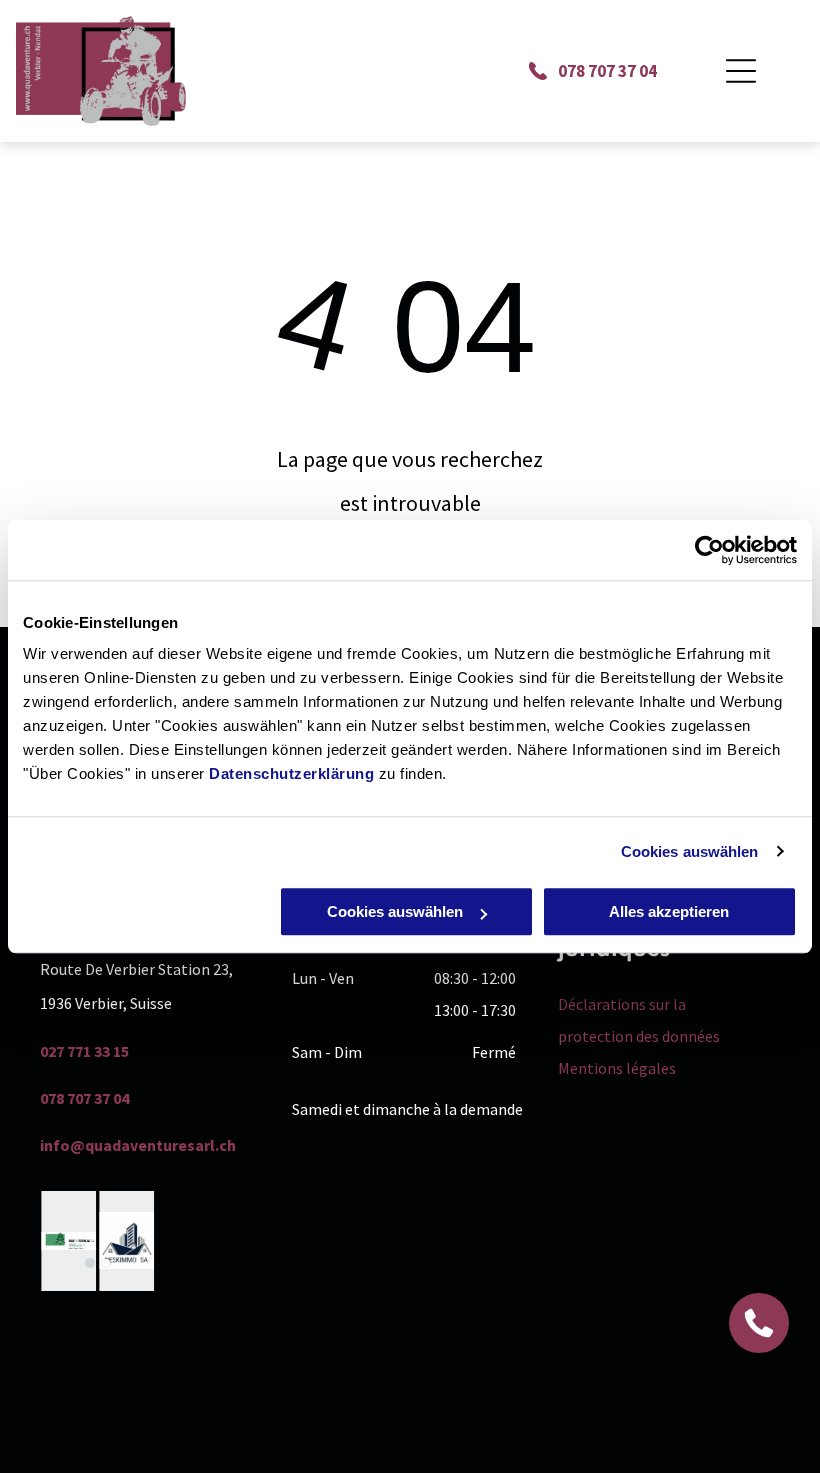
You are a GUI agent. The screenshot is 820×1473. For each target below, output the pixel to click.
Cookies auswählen (690, 851)
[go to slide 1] (90, 1263)
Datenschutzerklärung (291, 773)
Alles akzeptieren (669, 911)
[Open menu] (741, 71)
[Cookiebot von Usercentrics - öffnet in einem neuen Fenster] (709, 550)
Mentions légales (617, 1068)
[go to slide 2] (106, 1263)
